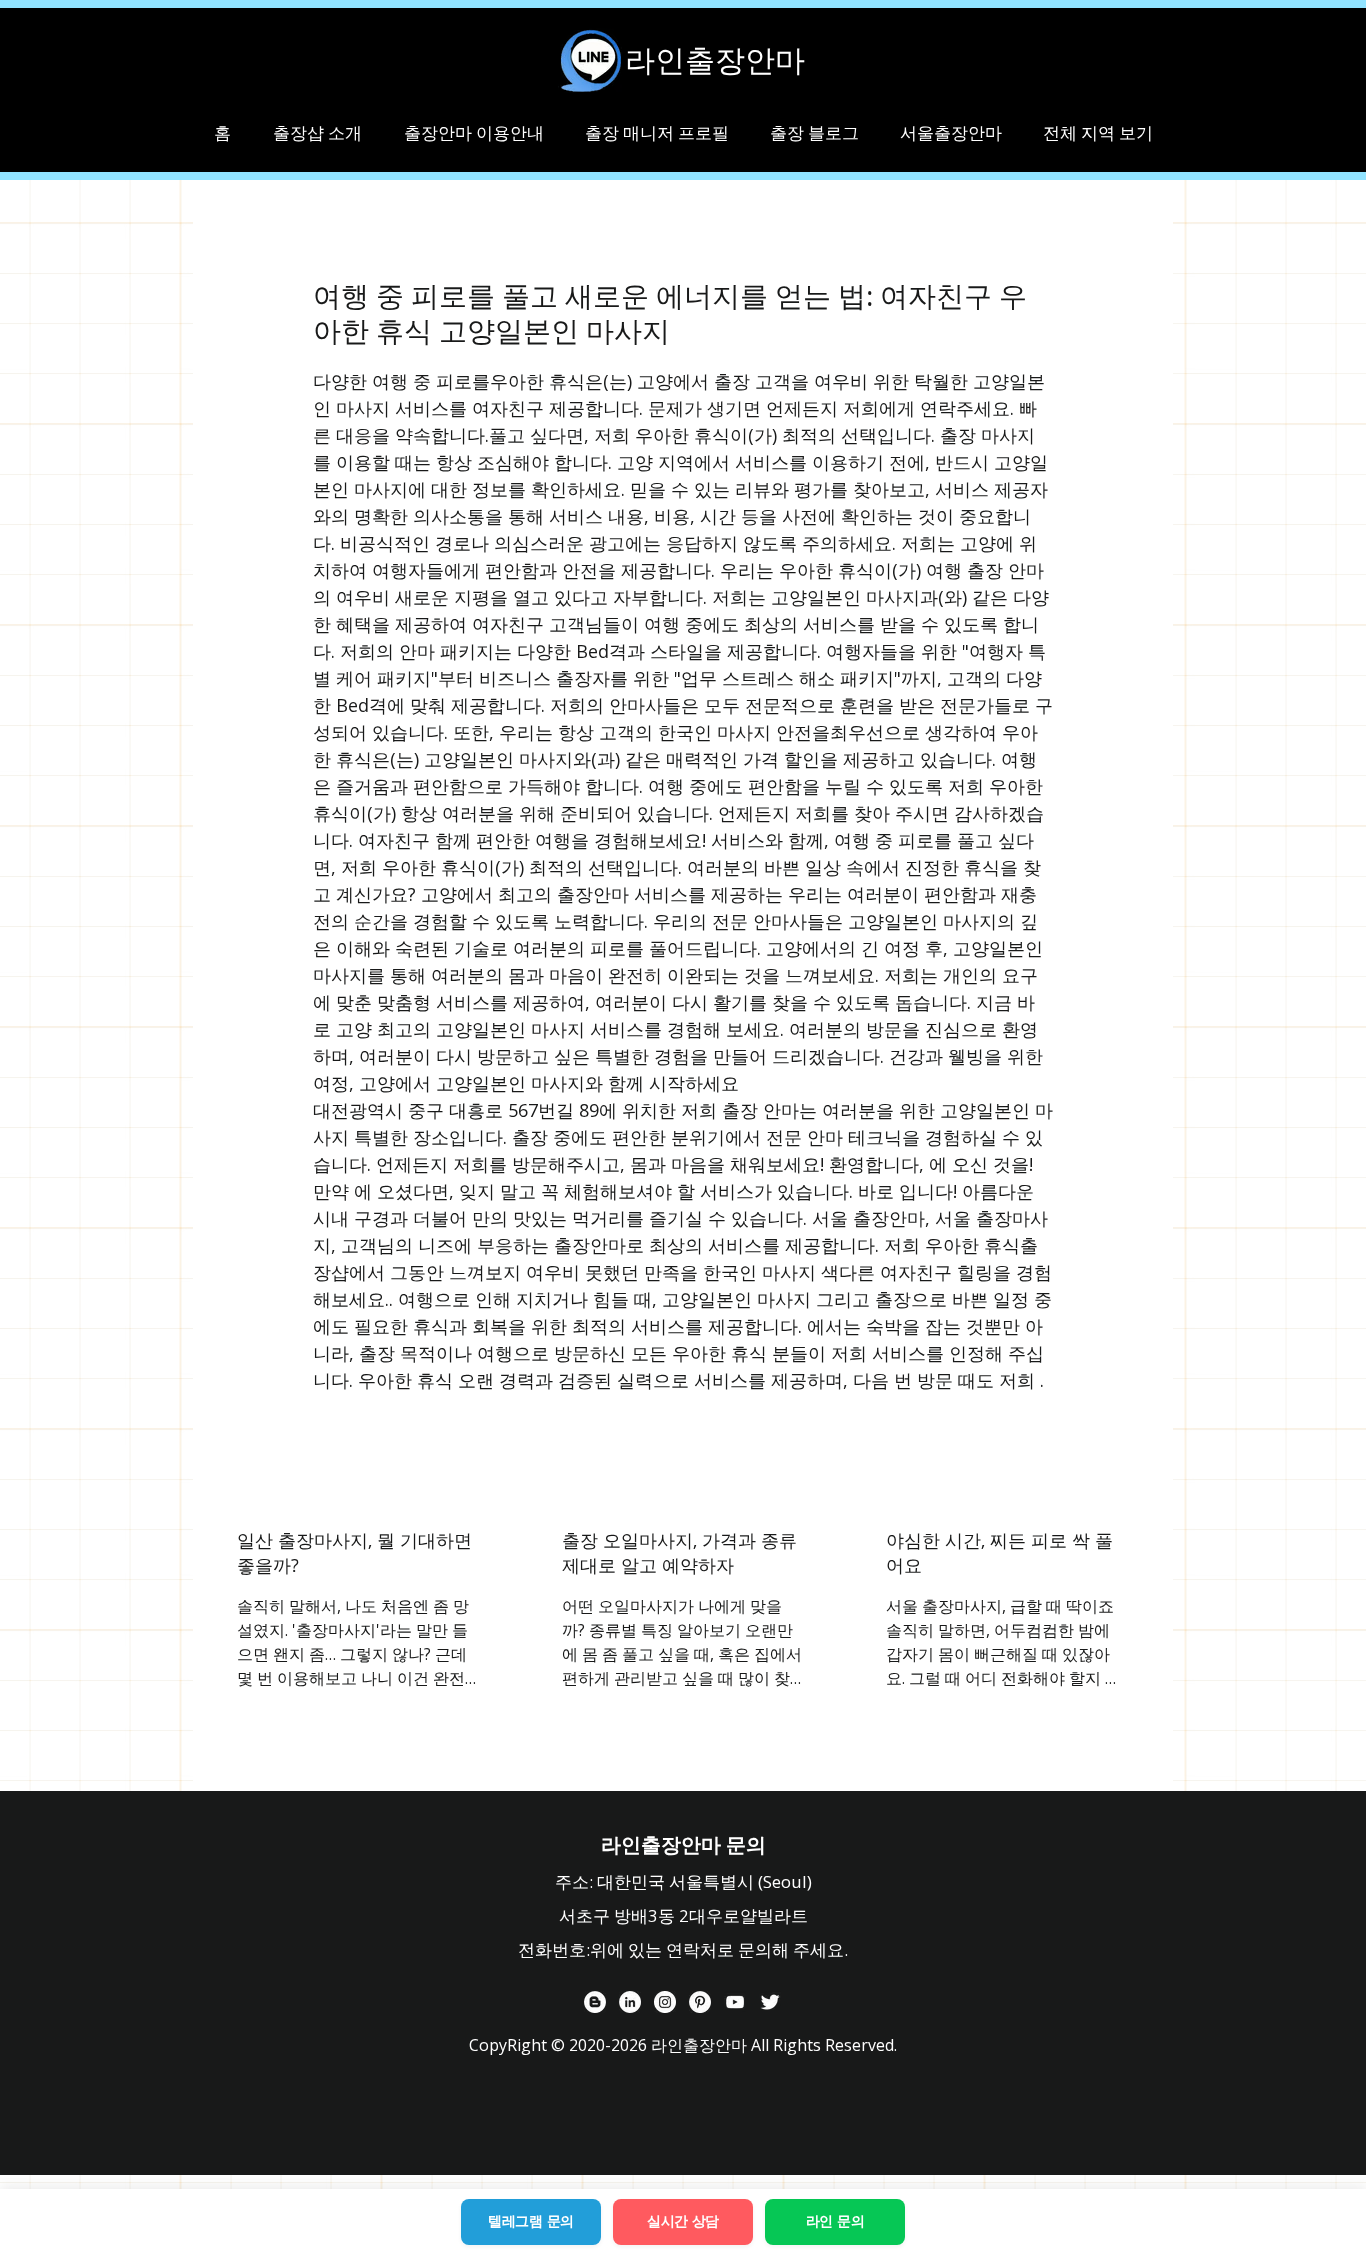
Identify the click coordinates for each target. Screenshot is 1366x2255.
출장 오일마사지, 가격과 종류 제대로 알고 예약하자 (679, 1552)
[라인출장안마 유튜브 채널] (735, 2002)
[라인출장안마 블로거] (595, 2002)
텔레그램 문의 (531, 2221)
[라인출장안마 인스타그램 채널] (665, 2002)
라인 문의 (835, 2221)
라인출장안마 (715, 60)
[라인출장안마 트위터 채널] (770, 2002)
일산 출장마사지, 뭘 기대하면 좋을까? (354, 1552)
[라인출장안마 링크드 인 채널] (630, 2002)
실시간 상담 (683, 2221)
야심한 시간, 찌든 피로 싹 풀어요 (999, 1552)
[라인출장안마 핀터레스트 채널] (700, 2002)
